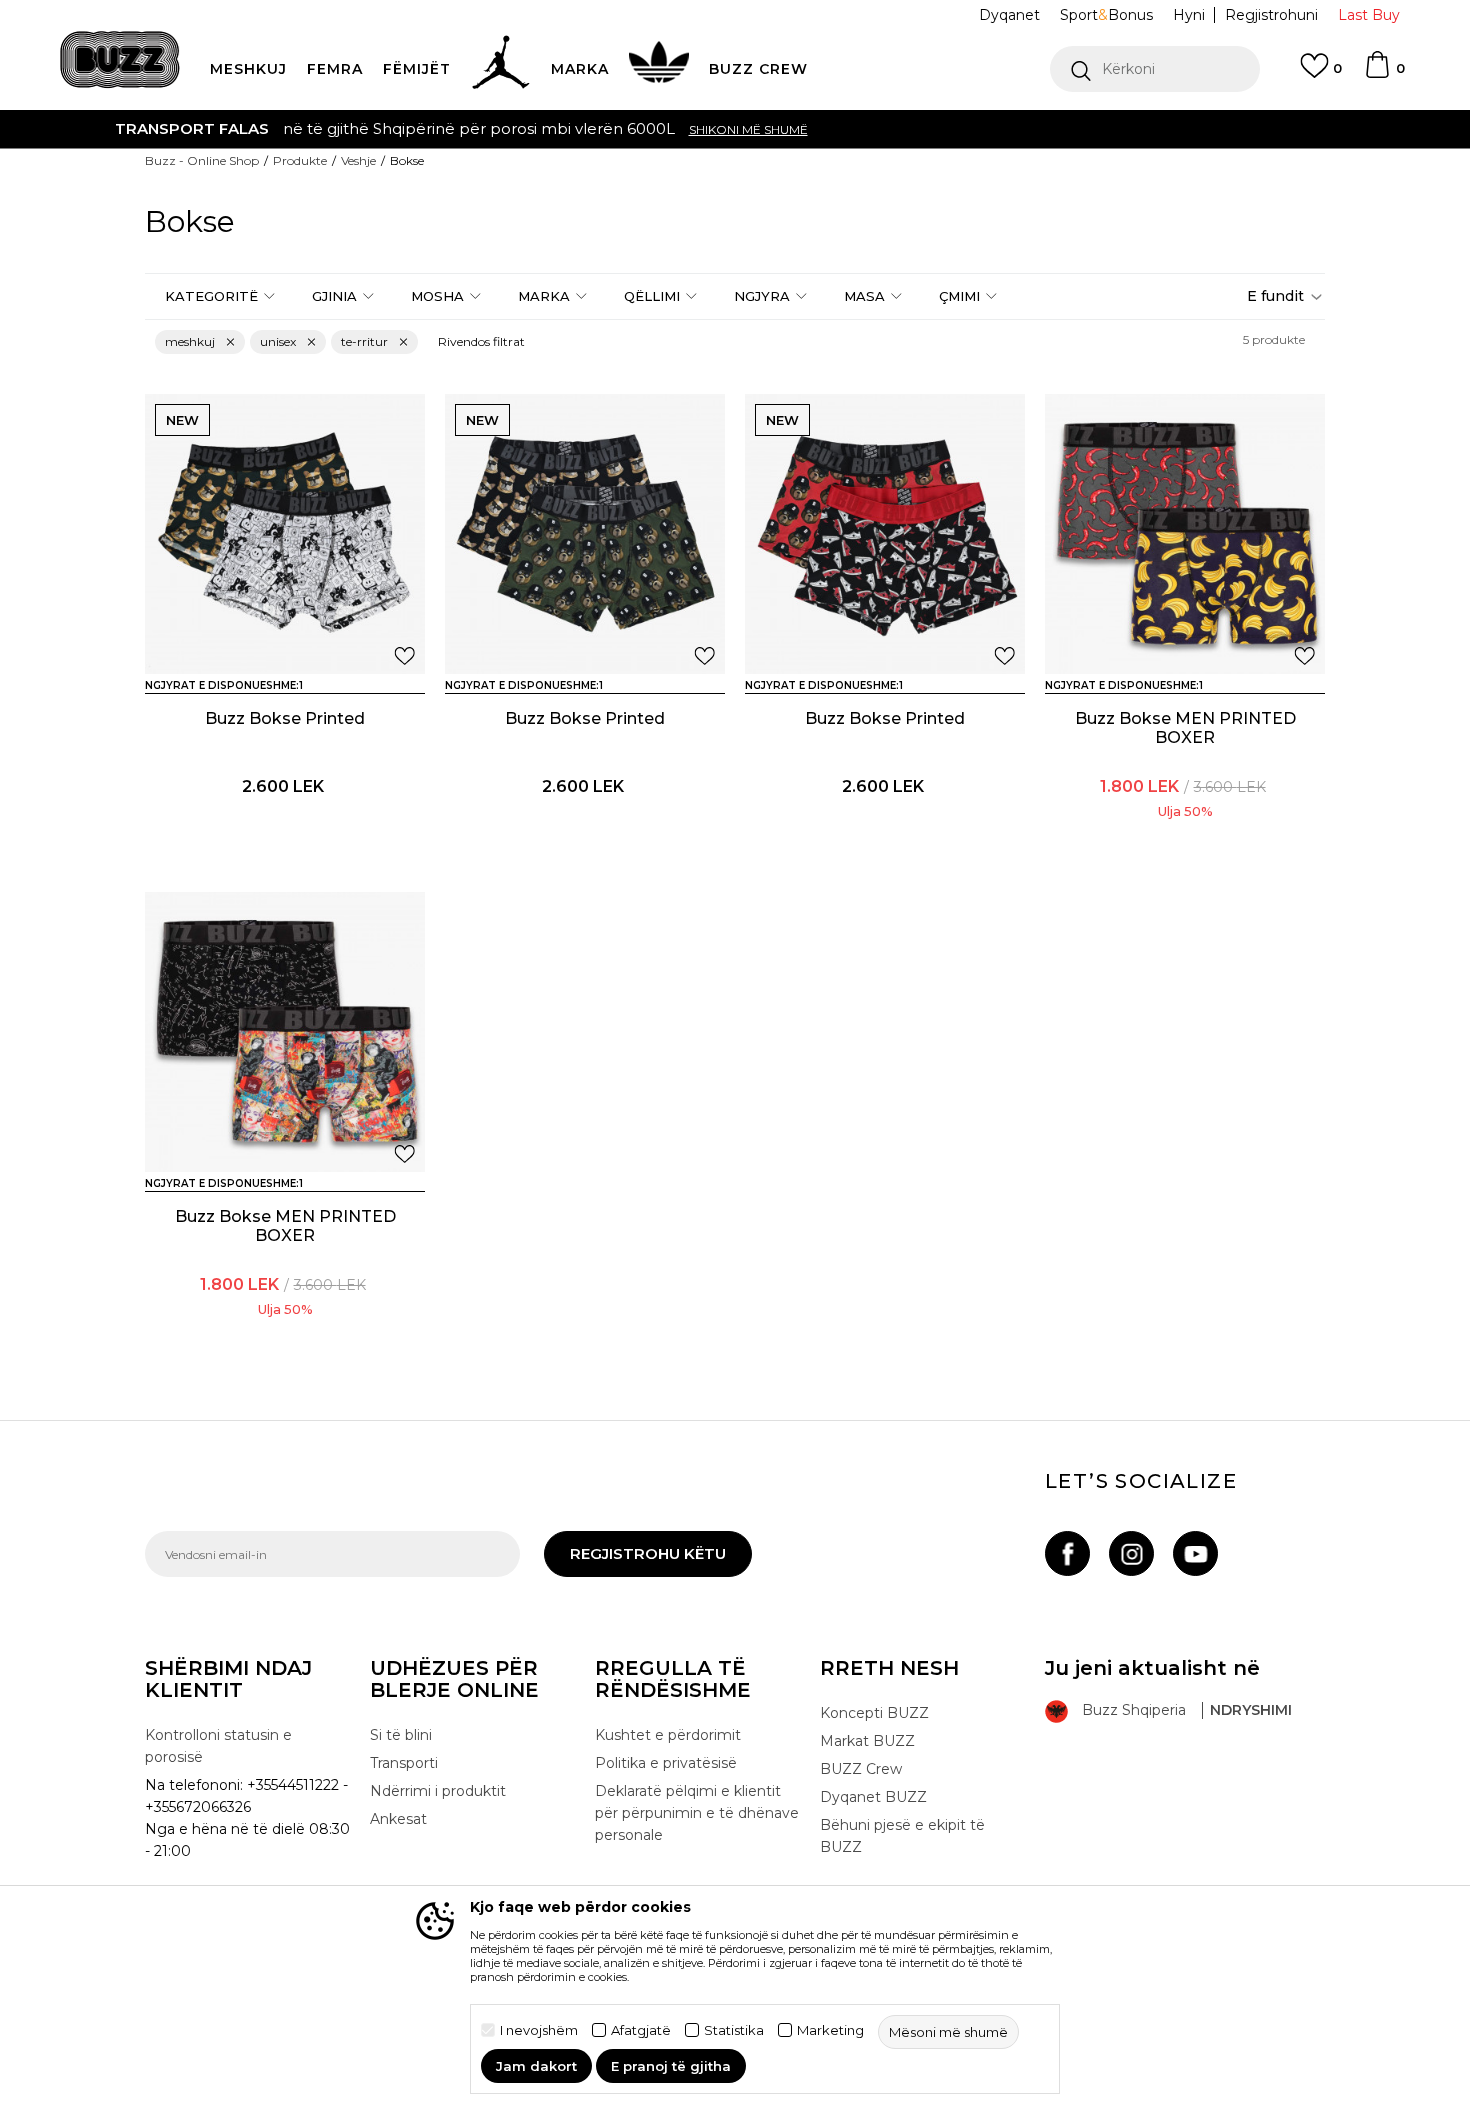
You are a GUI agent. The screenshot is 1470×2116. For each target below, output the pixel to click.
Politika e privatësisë (666, 1763)
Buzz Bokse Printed (285, 718)
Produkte (300, 160)
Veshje (358, 160)
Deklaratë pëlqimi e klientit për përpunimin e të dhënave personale (697, 1813)
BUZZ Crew (861, 1769)
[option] (735, 129)
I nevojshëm (539, 2030)
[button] (1155, 69)
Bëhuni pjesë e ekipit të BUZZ (902, 1836)
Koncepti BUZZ (874, 1713)
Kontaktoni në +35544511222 (620, 128)
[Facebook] (1067, 1553)
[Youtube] (1195, 1553)
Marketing (830, 2030)
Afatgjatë (641, 2030)
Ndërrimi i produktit (438, 1791)
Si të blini (401, 1735)
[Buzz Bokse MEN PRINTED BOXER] (1185, 534)
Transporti (404, 1763)
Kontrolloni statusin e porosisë (218, 1746)
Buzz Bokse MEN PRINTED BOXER (1185, 728)
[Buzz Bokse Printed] (285, 534)
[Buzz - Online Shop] (120, 59)
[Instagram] (1131, 1553)
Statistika (734, 2030)
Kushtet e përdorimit (668, 1735)
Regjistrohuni (1271, 15)
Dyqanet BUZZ (873, 1797)
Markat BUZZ (867, 1741)
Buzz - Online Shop (202, 160)
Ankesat (398, 1819)
